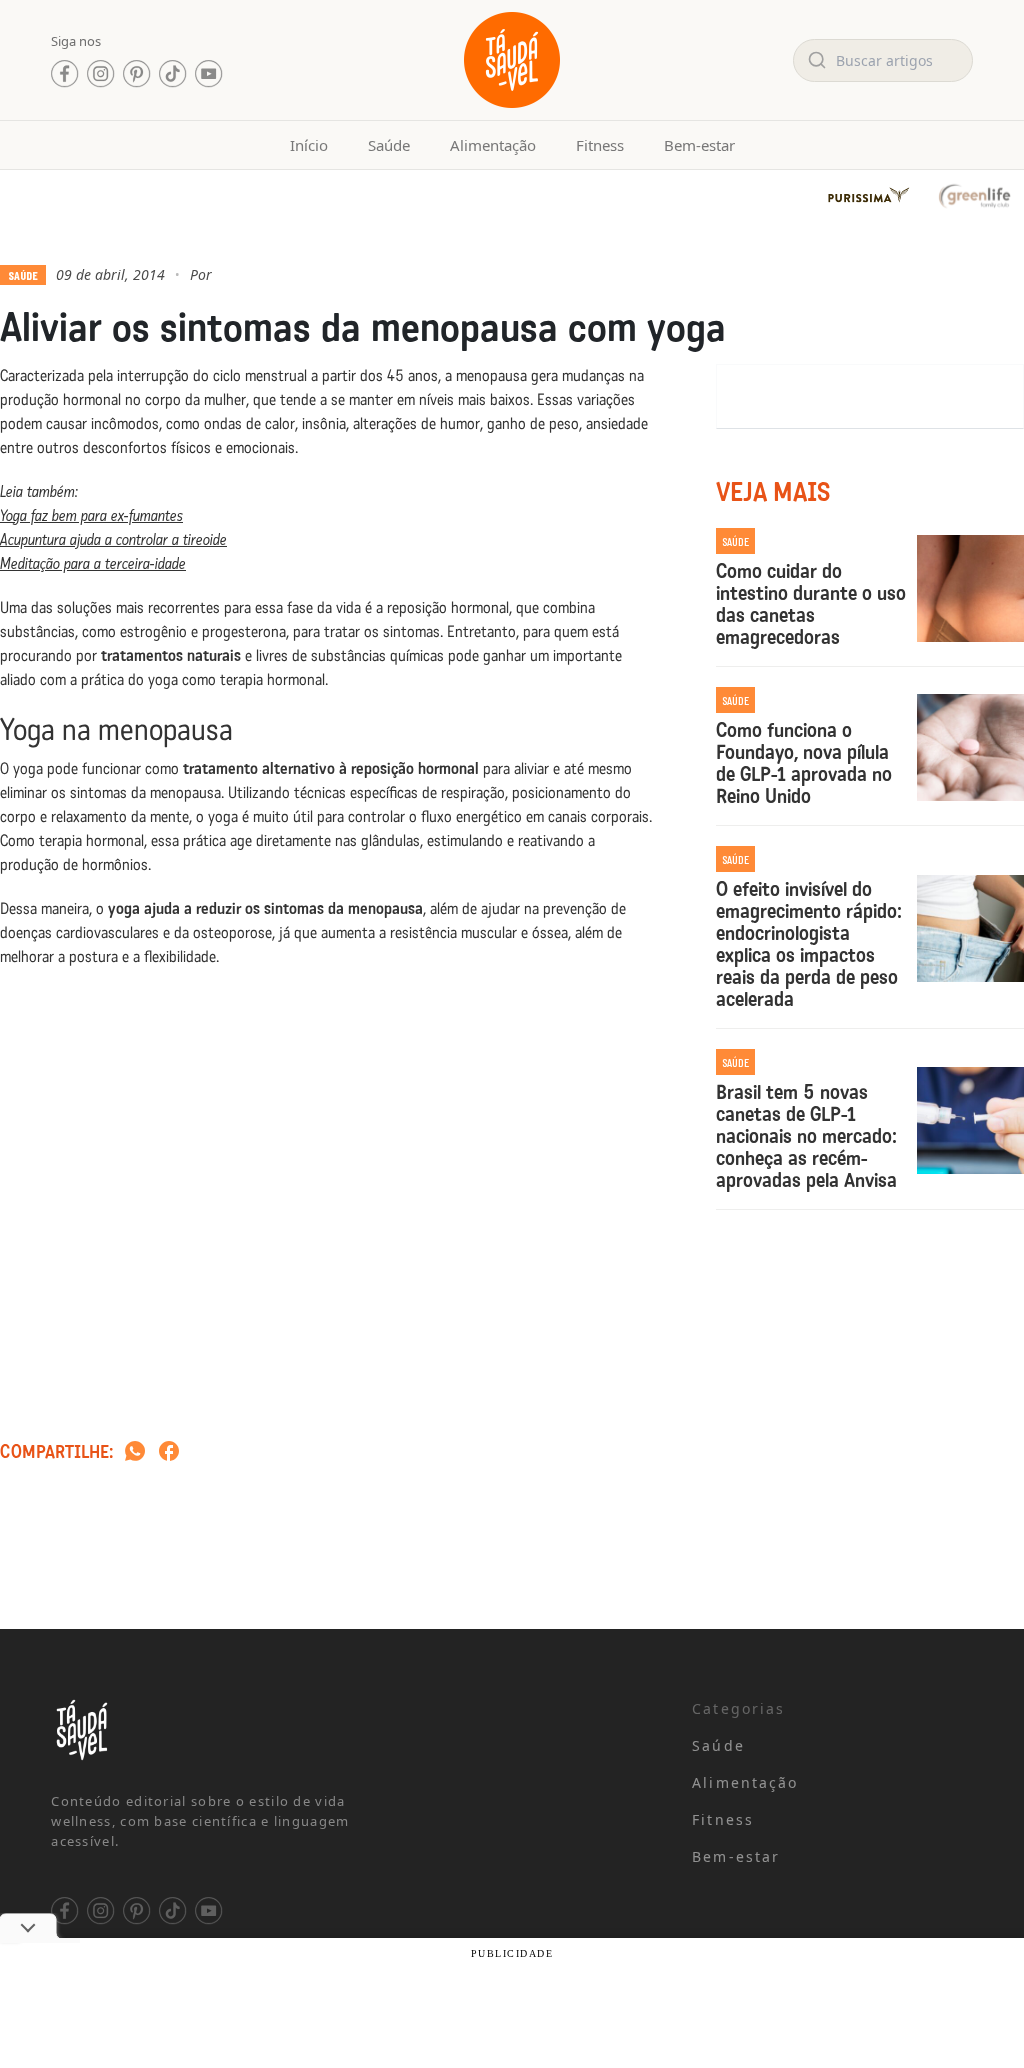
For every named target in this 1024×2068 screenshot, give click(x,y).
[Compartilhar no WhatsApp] (135, 1452)
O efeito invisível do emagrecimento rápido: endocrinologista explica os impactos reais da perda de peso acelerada (809, 944)
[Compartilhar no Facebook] (169, 1452)
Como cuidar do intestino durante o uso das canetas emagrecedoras (811, 604)
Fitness (600, 145)
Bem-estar (699, 145)
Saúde (389, 145)
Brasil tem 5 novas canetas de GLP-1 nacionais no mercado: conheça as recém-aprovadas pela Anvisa (806, 1136)
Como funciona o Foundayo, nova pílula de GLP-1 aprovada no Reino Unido (804, 763)
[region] (260, 1911)
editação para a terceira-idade (98, 563)
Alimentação (493, 145)
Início (309, 145)
